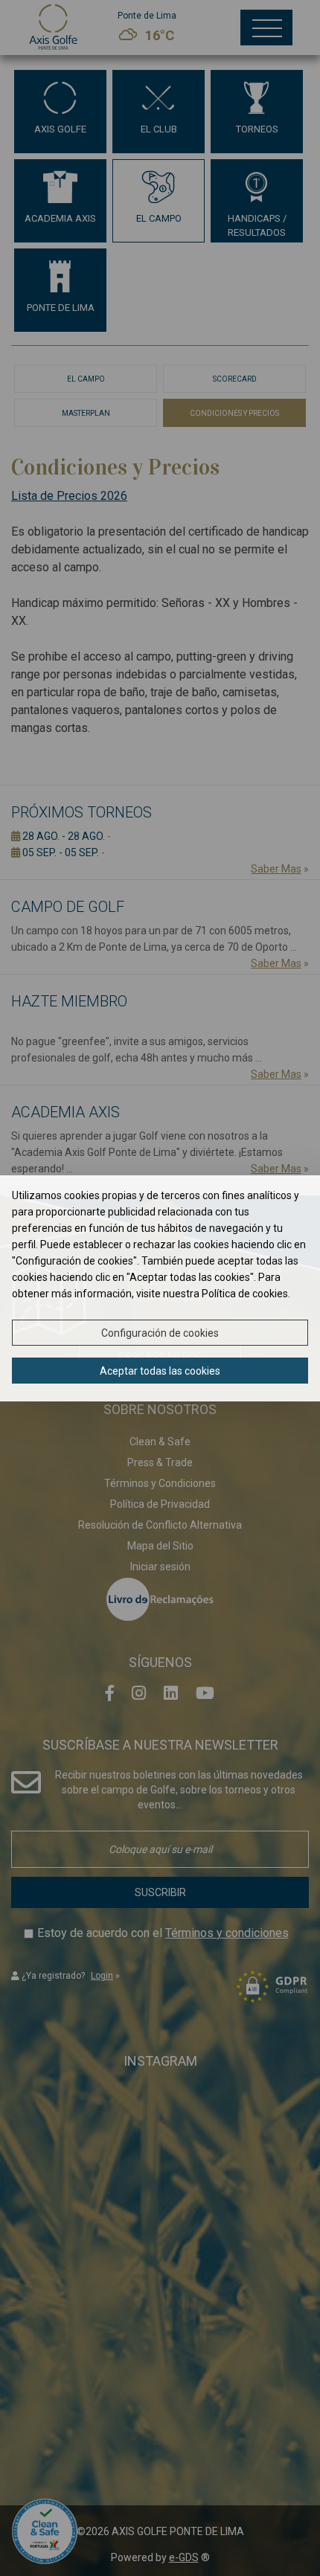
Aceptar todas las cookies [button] (160, 1371)
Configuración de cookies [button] (160, 1333)
